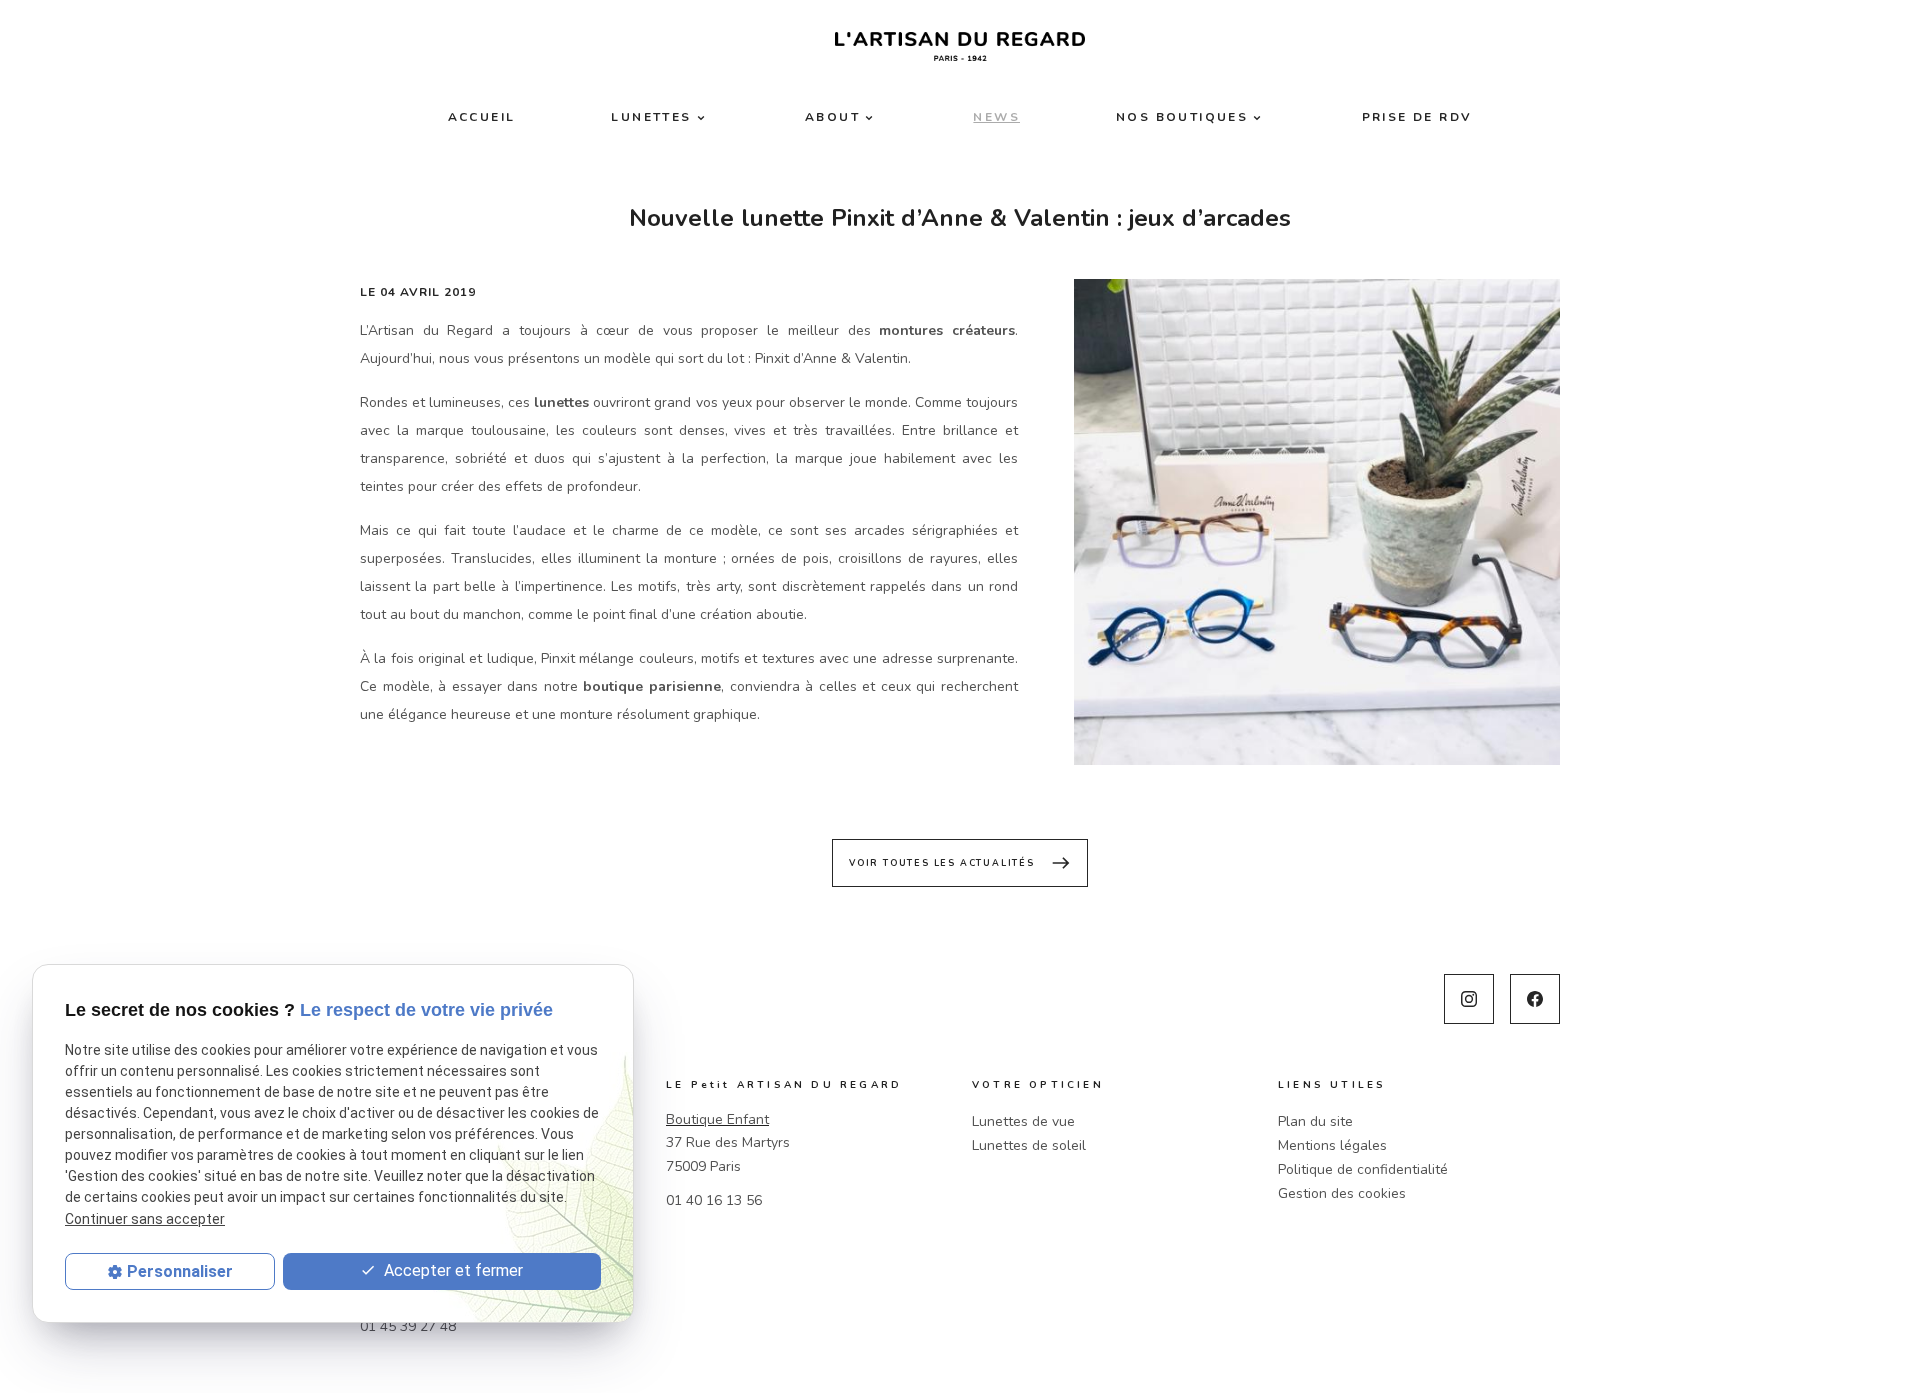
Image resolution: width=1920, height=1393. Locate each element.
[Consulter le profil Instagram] (1469, 999)
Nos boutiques (1182, 117)
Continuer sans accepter (145, 1219)
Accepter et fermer (451, 1270)
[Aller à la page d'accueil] (960, 46)
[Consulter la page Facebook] (1535, 999)
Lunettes (651, 117)
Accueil (482, 117)
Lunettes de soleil (1029, 1145)
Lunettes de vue (1023, 1121)
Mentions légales (1332, 1145)
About (832, 117)
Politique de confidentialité (1363, 1169)
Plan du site (1315, 1121)
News (996, 117)
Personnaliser (180, 1271)
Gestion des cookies (1342, 1193)
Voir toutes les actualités (960, 863)
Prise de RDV (1417, 117)
